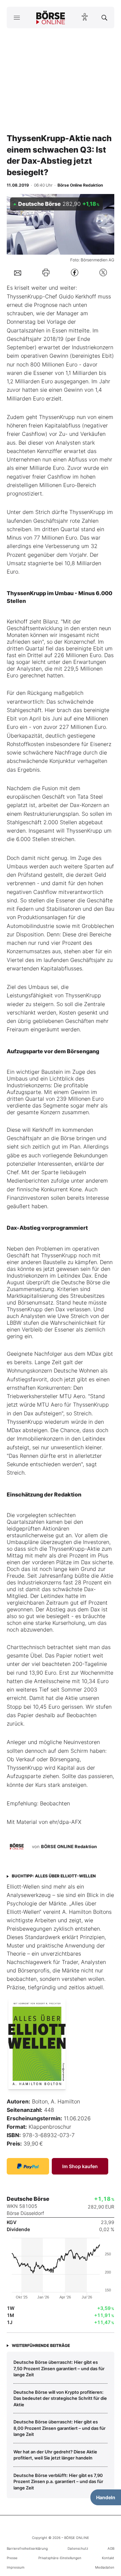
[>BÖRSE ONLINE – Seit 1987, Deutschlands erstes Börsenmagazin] (51, 18)
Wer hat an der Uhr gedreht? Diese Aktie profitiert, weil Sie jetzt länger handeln (55, 2455)
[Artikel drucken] (46, 272)
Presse (12, 2558)
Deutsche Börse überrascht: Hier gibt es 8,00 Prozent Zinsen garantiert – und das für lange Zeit (59, 2428)
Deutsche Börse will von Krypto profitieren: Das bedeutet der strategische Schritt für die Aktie (60, 2398)
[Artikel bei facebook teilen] (75, 273)
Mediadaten (105, 2567)
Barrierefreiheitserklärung (27, 2548)
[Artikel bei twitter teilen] (103, 273)
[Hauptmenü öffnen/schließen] (17, 18)
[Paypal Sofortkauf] (28, 2166)
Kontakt (108, 2558)
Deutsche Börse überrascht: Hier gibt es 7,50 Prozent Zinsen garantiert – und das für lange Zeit (59, 2368)
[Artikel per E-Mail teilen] (18, 272)
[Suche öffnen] (104, 18)
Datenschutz (78, 2548)
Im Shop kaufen (80, 2166)
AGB (111, 2548)
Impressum (16, 2567)
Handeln (106, 2497)
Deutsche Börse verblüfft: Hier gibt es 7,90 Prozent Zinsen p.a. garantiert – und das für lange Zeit (58, 2482)
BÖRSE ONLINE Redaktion (69, 1846)
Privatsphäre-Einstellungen (60, 2558)
